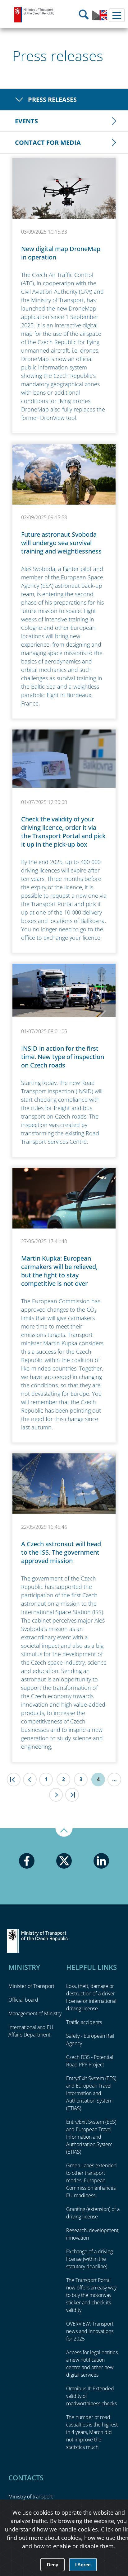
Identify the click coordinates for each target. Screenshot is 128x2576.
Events (26, 121)
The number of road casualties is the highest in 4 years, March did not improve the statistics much (92, 2432)
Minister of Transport (31, 1986)
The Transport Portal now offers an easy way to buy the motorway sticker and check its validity (91, 2295)
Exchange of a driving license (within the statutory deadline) (89, 2259)
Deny (53, 2565)
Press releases (52, 100)
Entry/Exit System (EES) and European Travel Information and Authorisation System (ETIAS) (91, 2093)
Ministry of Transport (34, 15)
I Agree (83, 2565)
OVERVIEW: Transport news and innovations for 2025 (90, 2331)
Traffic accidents (84, 2022)
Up (64, 1832)
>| (72, 1795)
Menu (117, 15)
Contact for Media (48, 143)
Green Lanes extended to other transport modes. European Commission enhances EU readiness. (91, 2180)
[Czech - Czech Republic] (100, 19)
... (114, 1779)
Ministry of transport (31, 2497)
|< (14, 1780)
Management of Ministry (35, 2013)
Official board (23, 2000)
